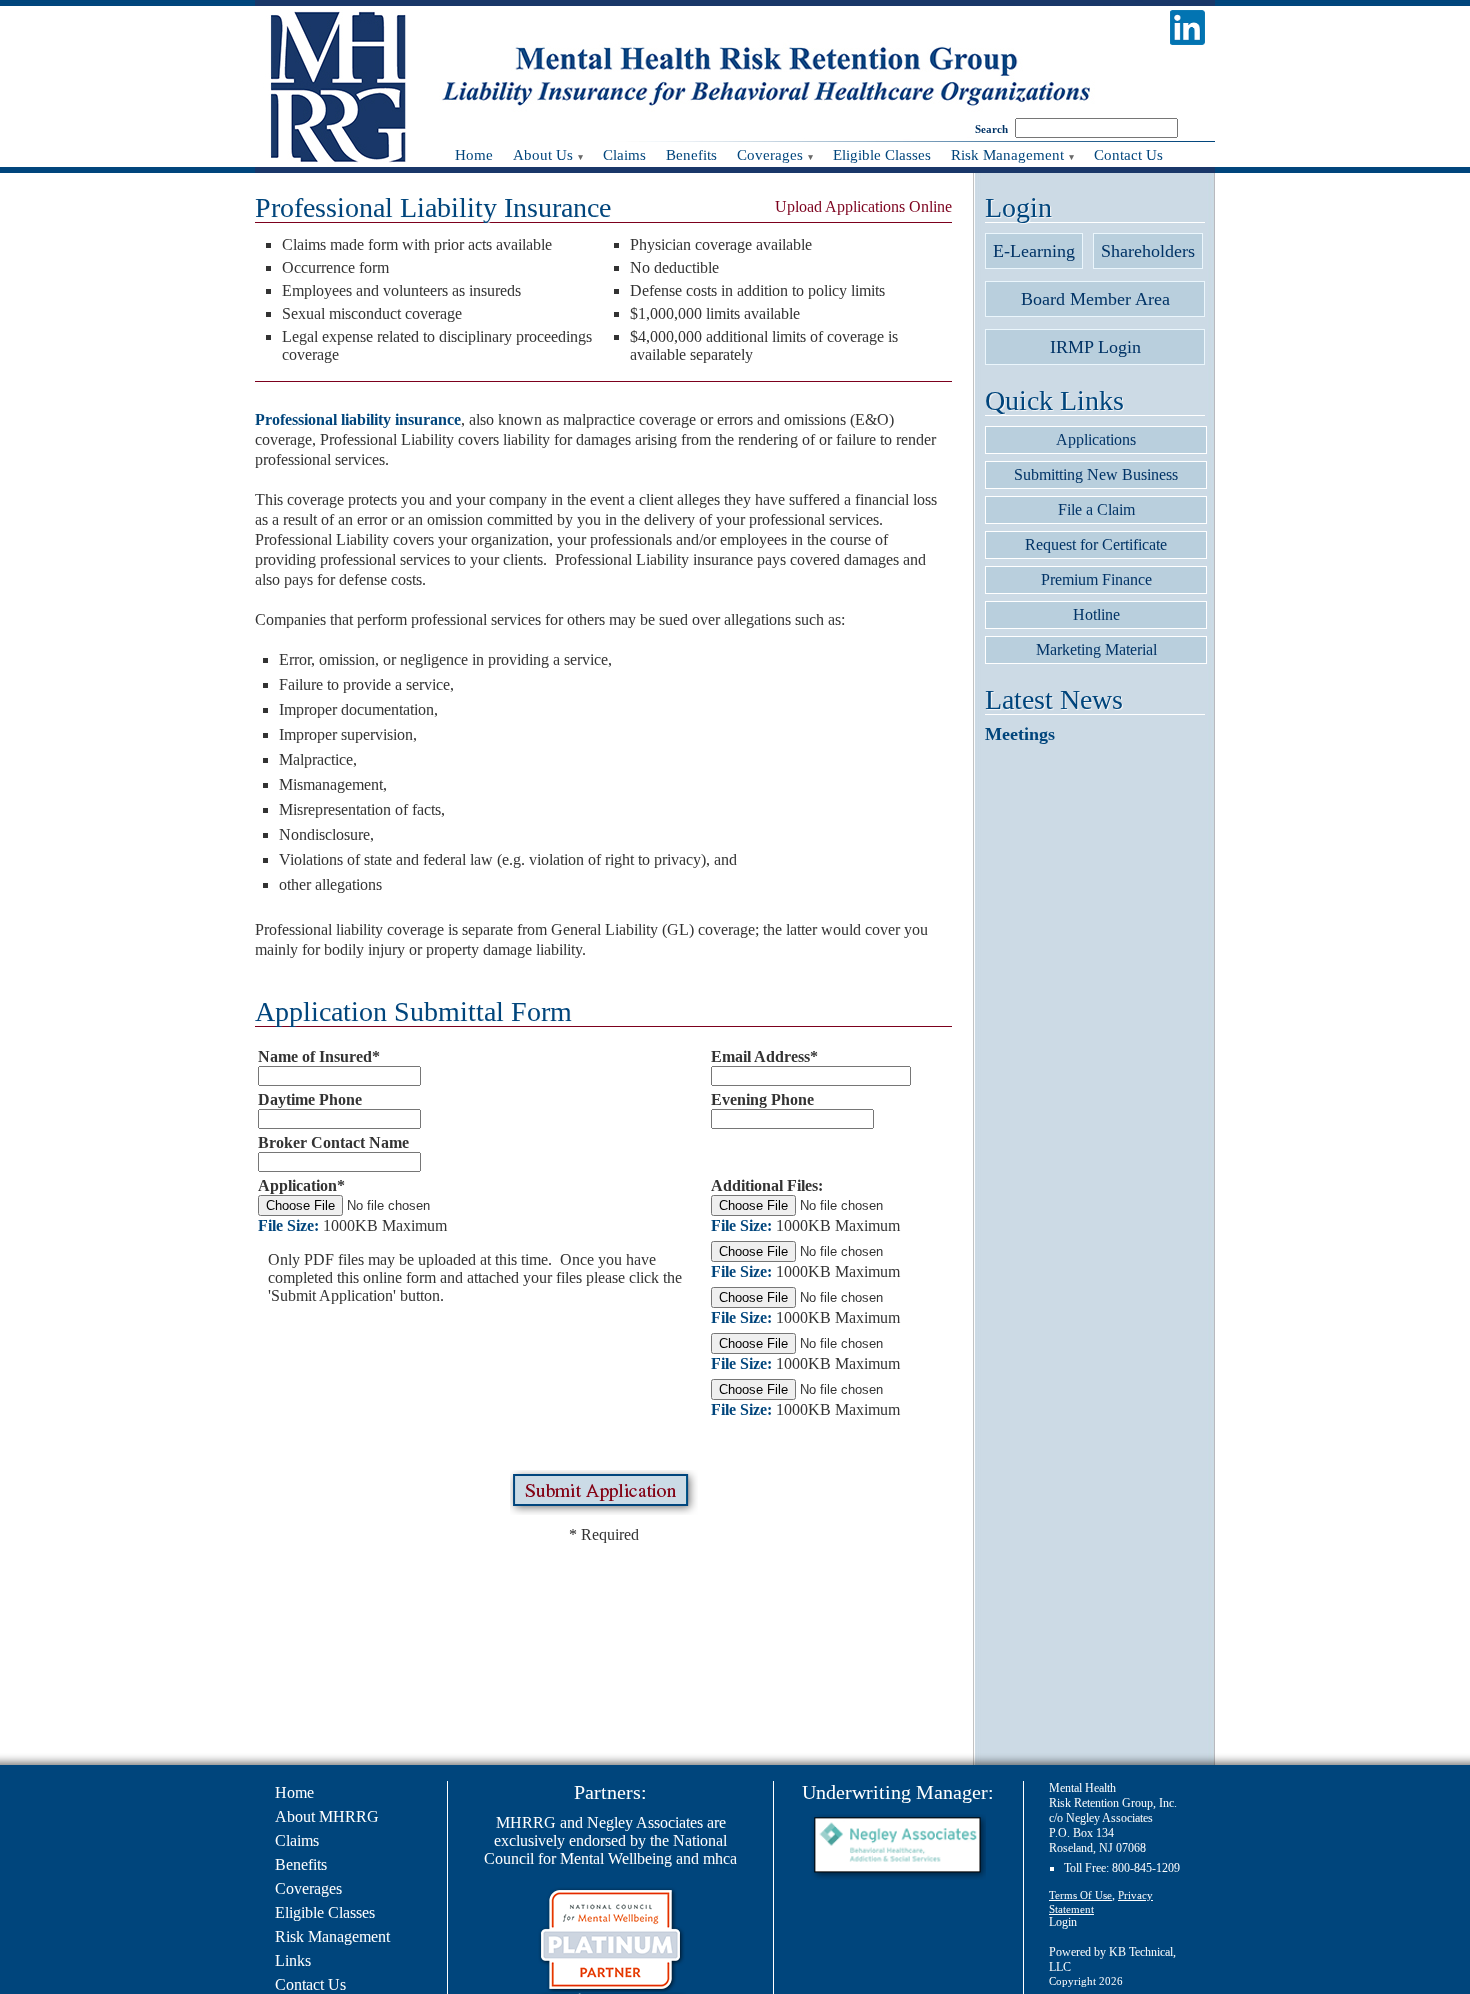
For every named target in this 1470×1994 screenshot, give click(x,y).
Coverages (308, 1888)
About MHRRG (327, 1816)
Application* (301, 1185)
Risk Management (332, 1936)
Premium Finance (1096, 579)
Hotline (1096, 614)
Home (294, 1792)
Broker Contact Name (333, 1142)
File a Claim (1096, 509)
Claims (297, 1840)
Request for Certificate (1096, 544)
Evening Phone (762, 1099)
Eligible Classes (325, 1912)
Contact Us (310, 1984)
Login (1063, 1922)
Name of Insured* (319, 1056)
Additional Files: (767, 1185)
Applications (1096, 439)
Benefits (301, 1864)
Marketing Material (1096, 649)
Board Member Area (1095, 299)
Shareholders (1148, 251)
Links (293, 1960)
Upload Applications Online (863, 206)
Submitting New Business (1096, 474)
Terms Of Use (1080, 1895)
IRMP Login (1095, 347)
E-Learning (1034, 251)
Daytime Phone (310, 1099)
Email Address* (764, 1056)
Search (991, 129)
